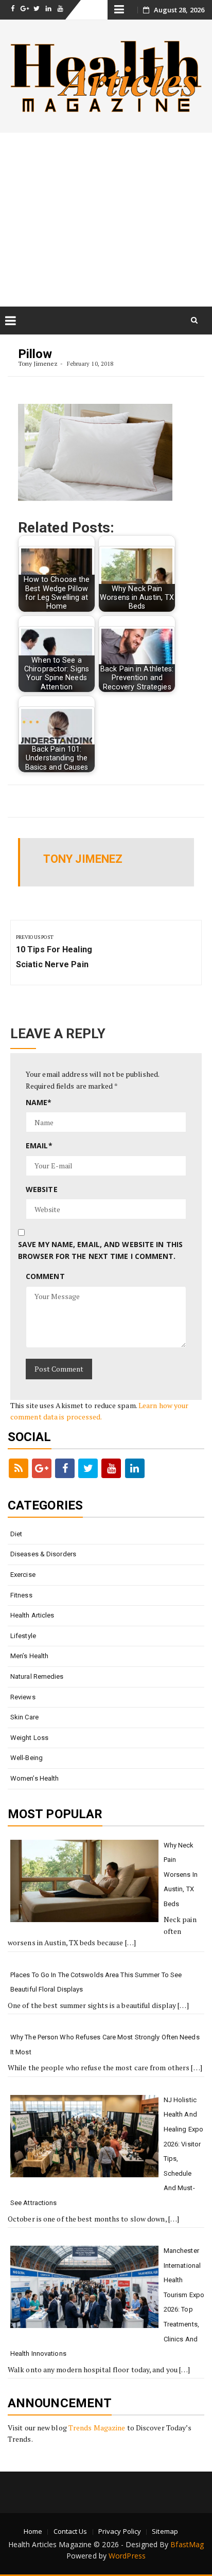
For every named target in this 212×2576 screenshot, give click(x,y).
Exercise (23, 1575)
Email (39, 1145)
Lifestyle (23, 1636)
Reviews (23, 1697)
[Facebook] (65, 1468)
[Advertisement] (106, 219)
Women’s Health (34, 1778)
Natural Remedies (37, 1676)
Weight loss (29, 1738)
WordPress (127, 2556)
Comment (45, 1276)
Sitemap (165, 2531)
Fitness (21, 1595)
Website (42, 1189)
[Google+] (42, 1468)
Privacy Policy (120, 2531)
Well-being (26, 1758)
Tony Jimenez (38, 363)
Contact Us (70, 2531)
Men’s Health (29, 1656)
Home (33, 2531)
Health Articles (32, 1615)
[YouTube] (111, 1468)
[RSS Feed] (19, 1468)
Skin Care (24, 1717)
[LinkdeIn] (135, 1468)
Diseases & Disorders (43, 1554)
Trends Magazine (97, 2428)
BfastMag (187, 2544)
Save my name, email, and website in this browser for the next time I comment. (100, 1250)
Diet (16, 1534)
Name (39, 1102)
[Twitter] (88, 1468)
